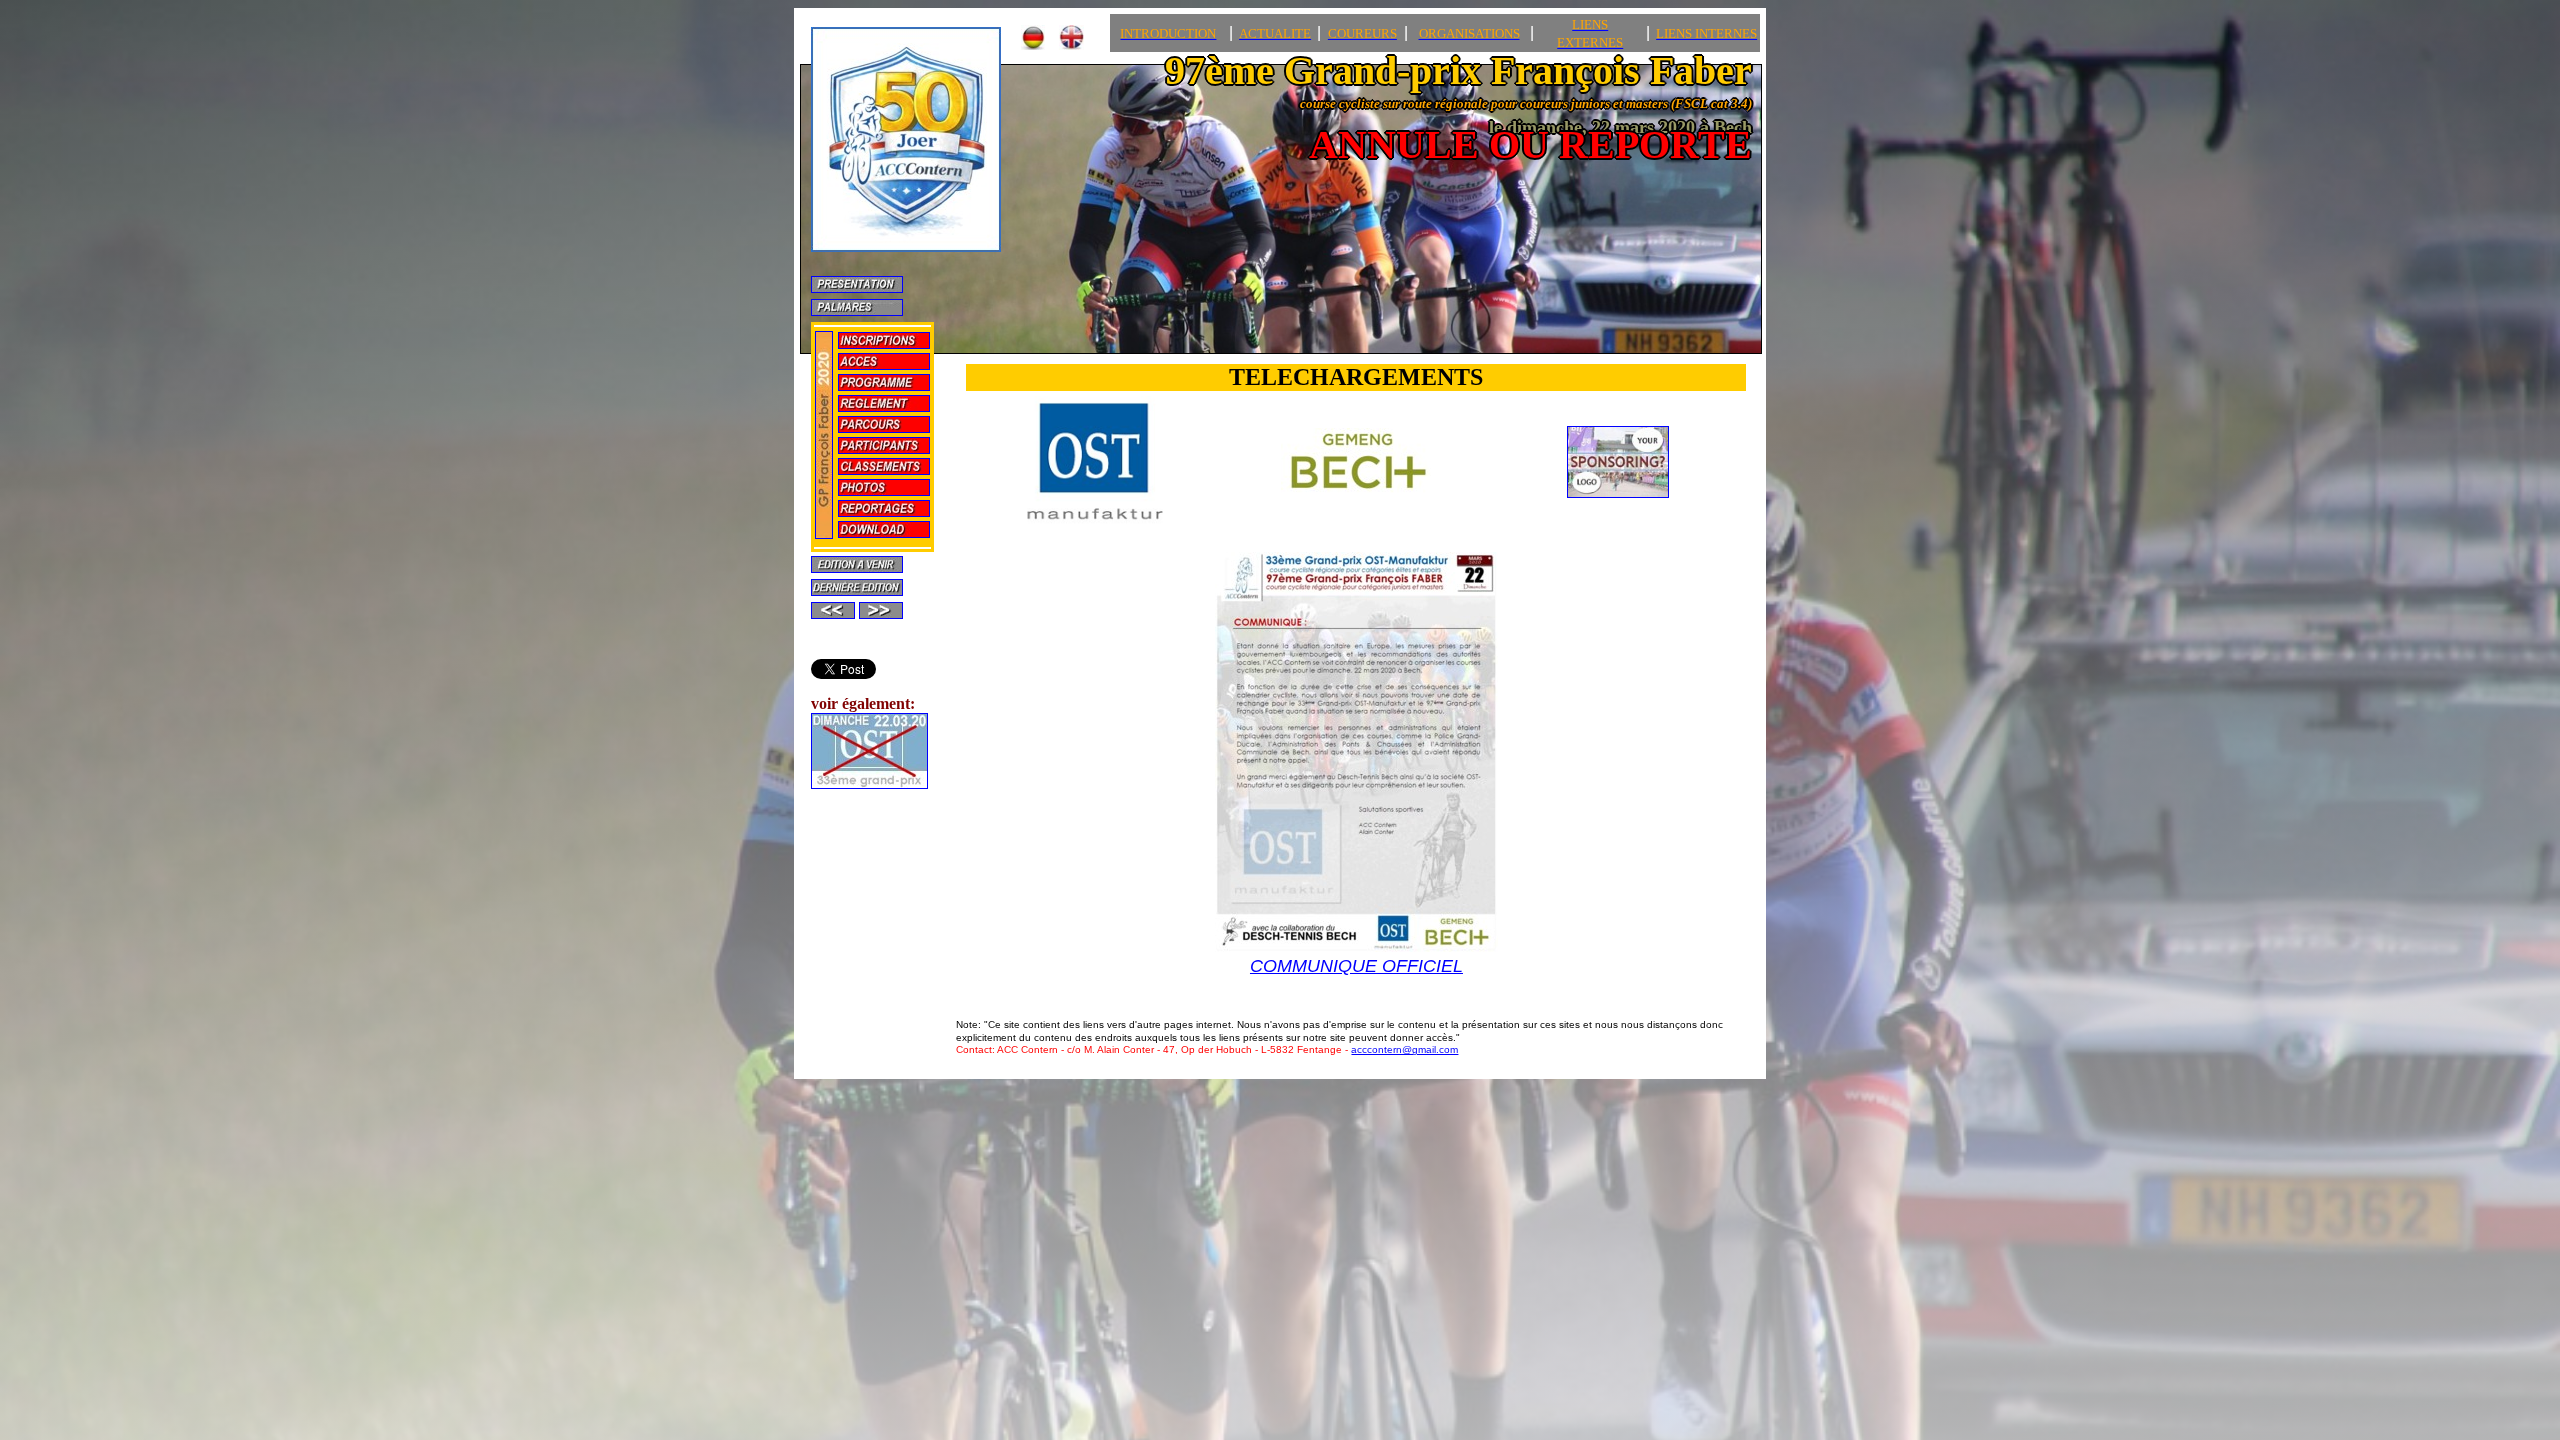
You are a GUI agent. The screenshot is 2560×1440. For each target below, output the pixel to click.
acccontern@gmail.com (1404, 1049)
